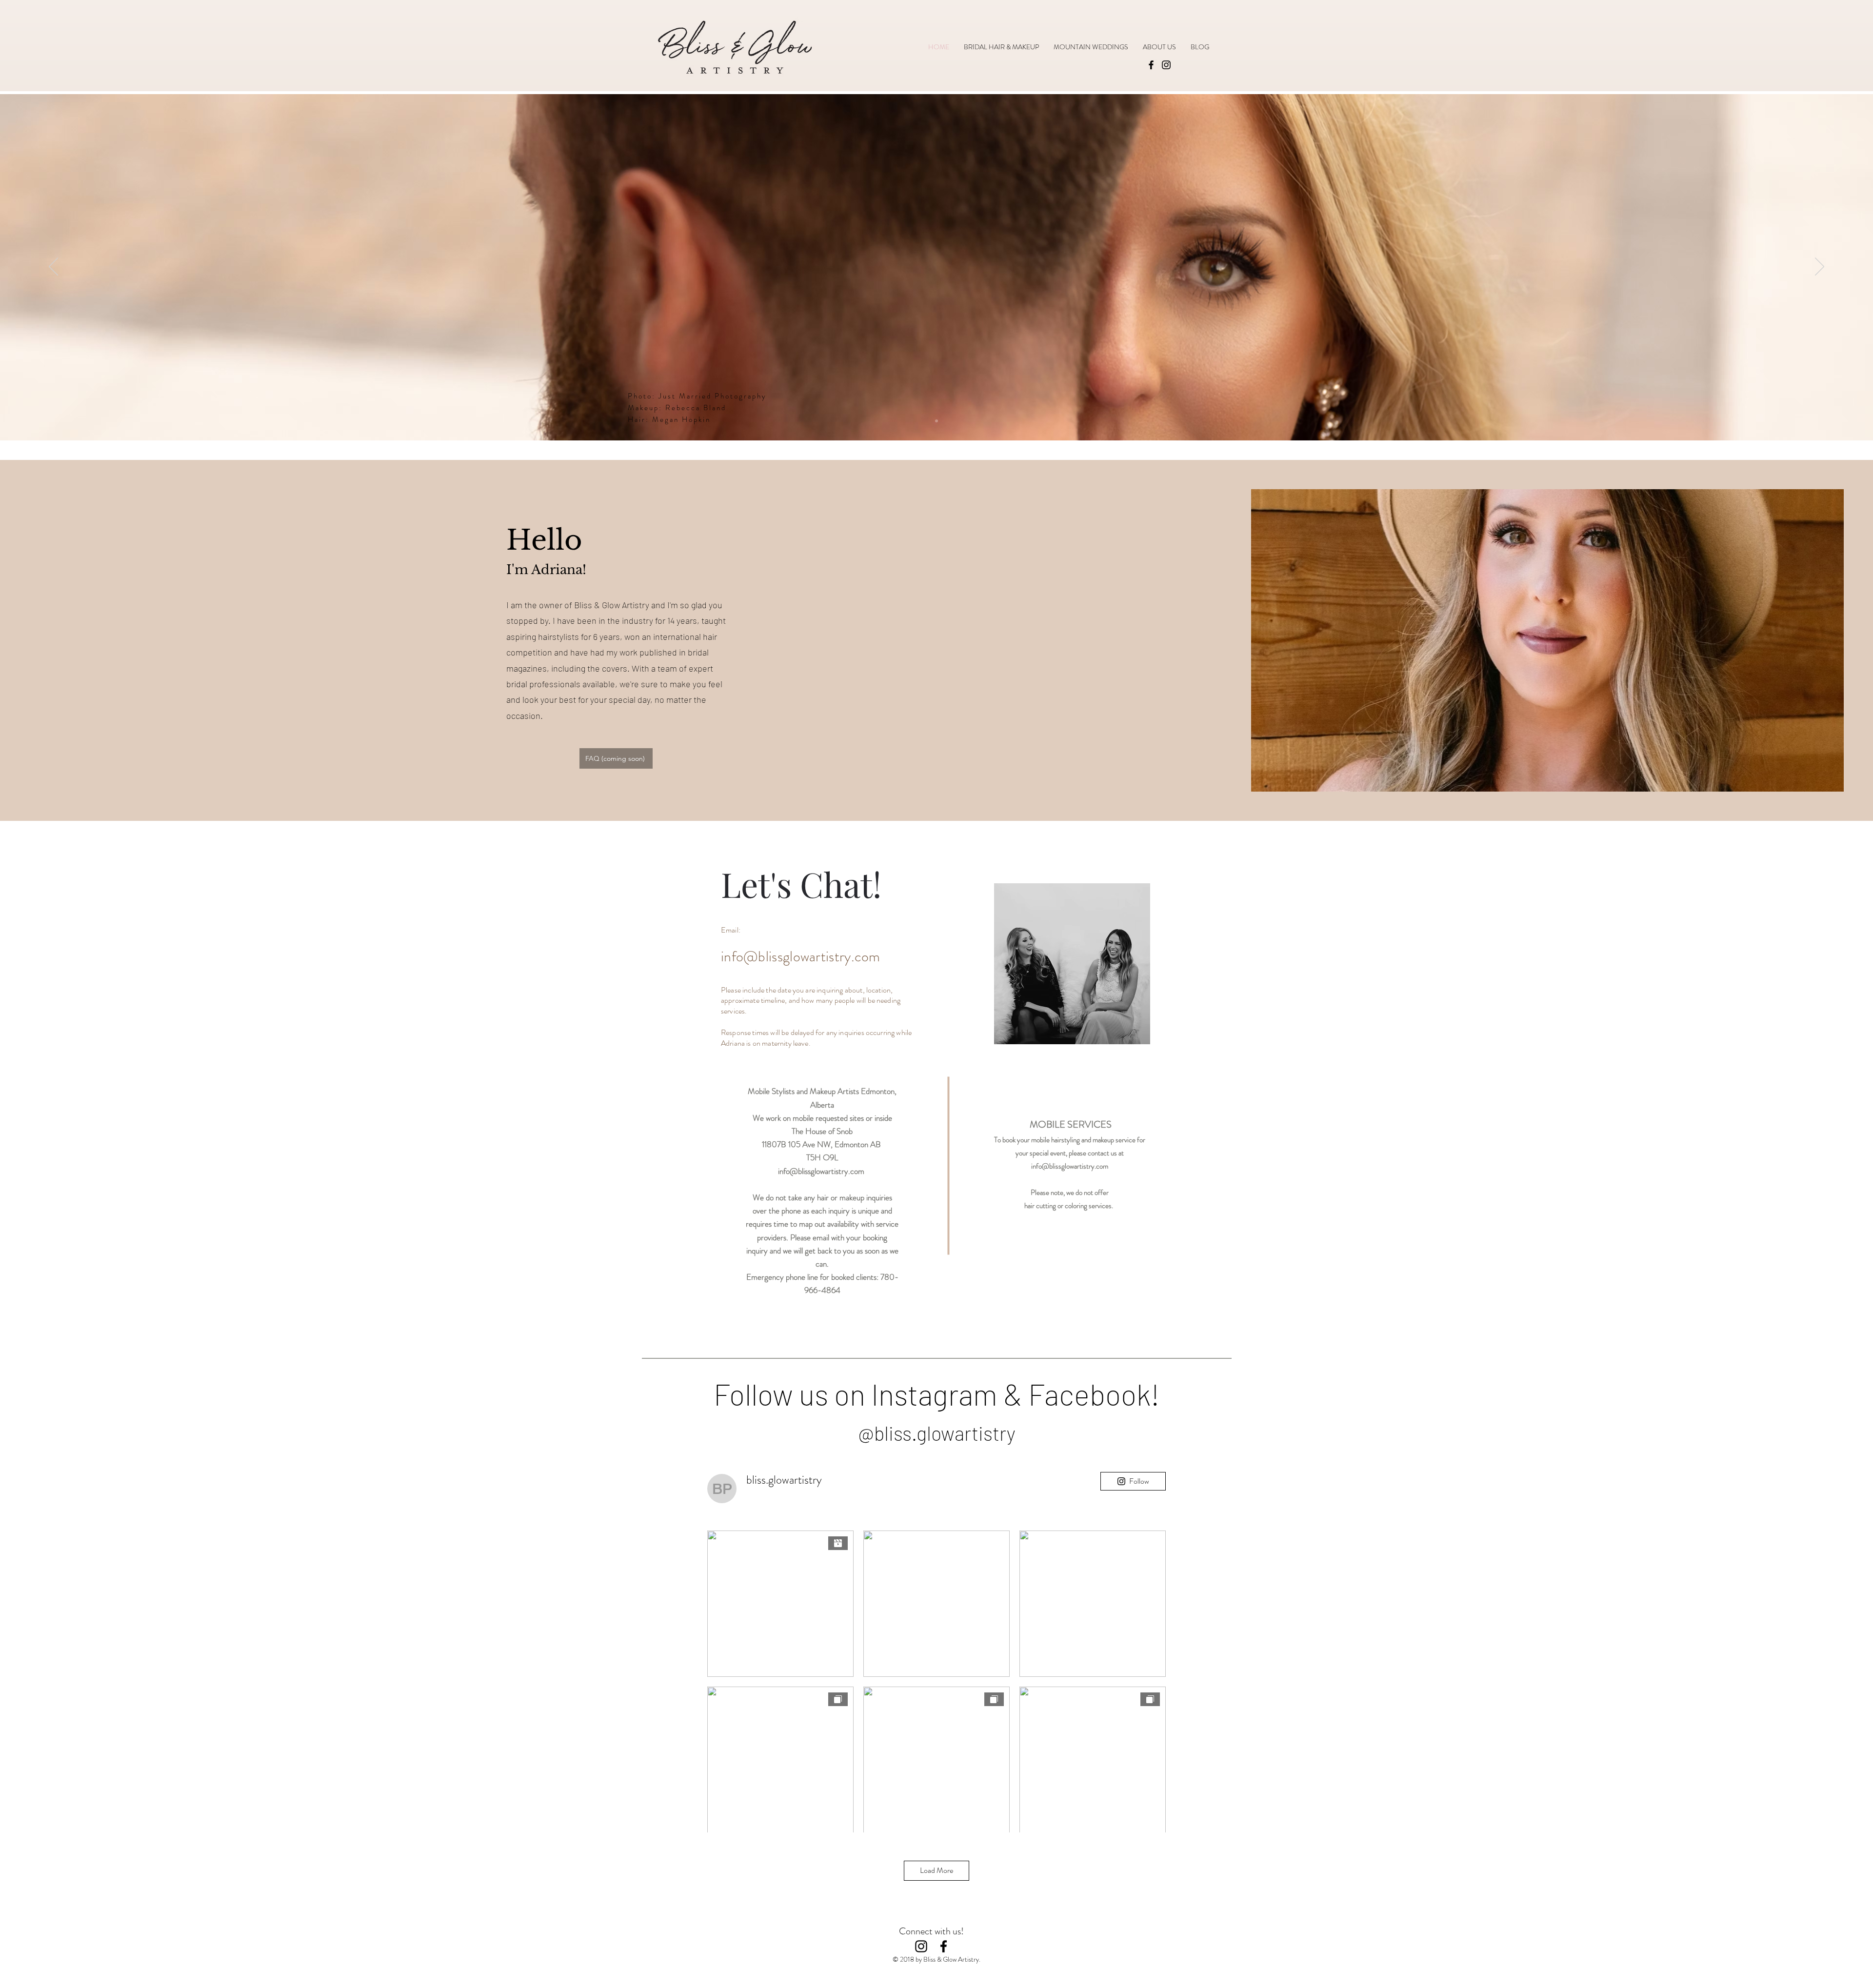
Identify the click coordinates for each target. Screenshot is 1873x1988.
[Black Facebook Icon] (944, 1946)
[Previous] (53, 267)
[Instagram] (1166, 65)
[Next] (1820, 267)
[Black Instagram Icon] (921, 1946)
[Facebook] (1151, 65)
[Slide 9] (936, 421)
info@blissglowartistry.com (801, 956)
